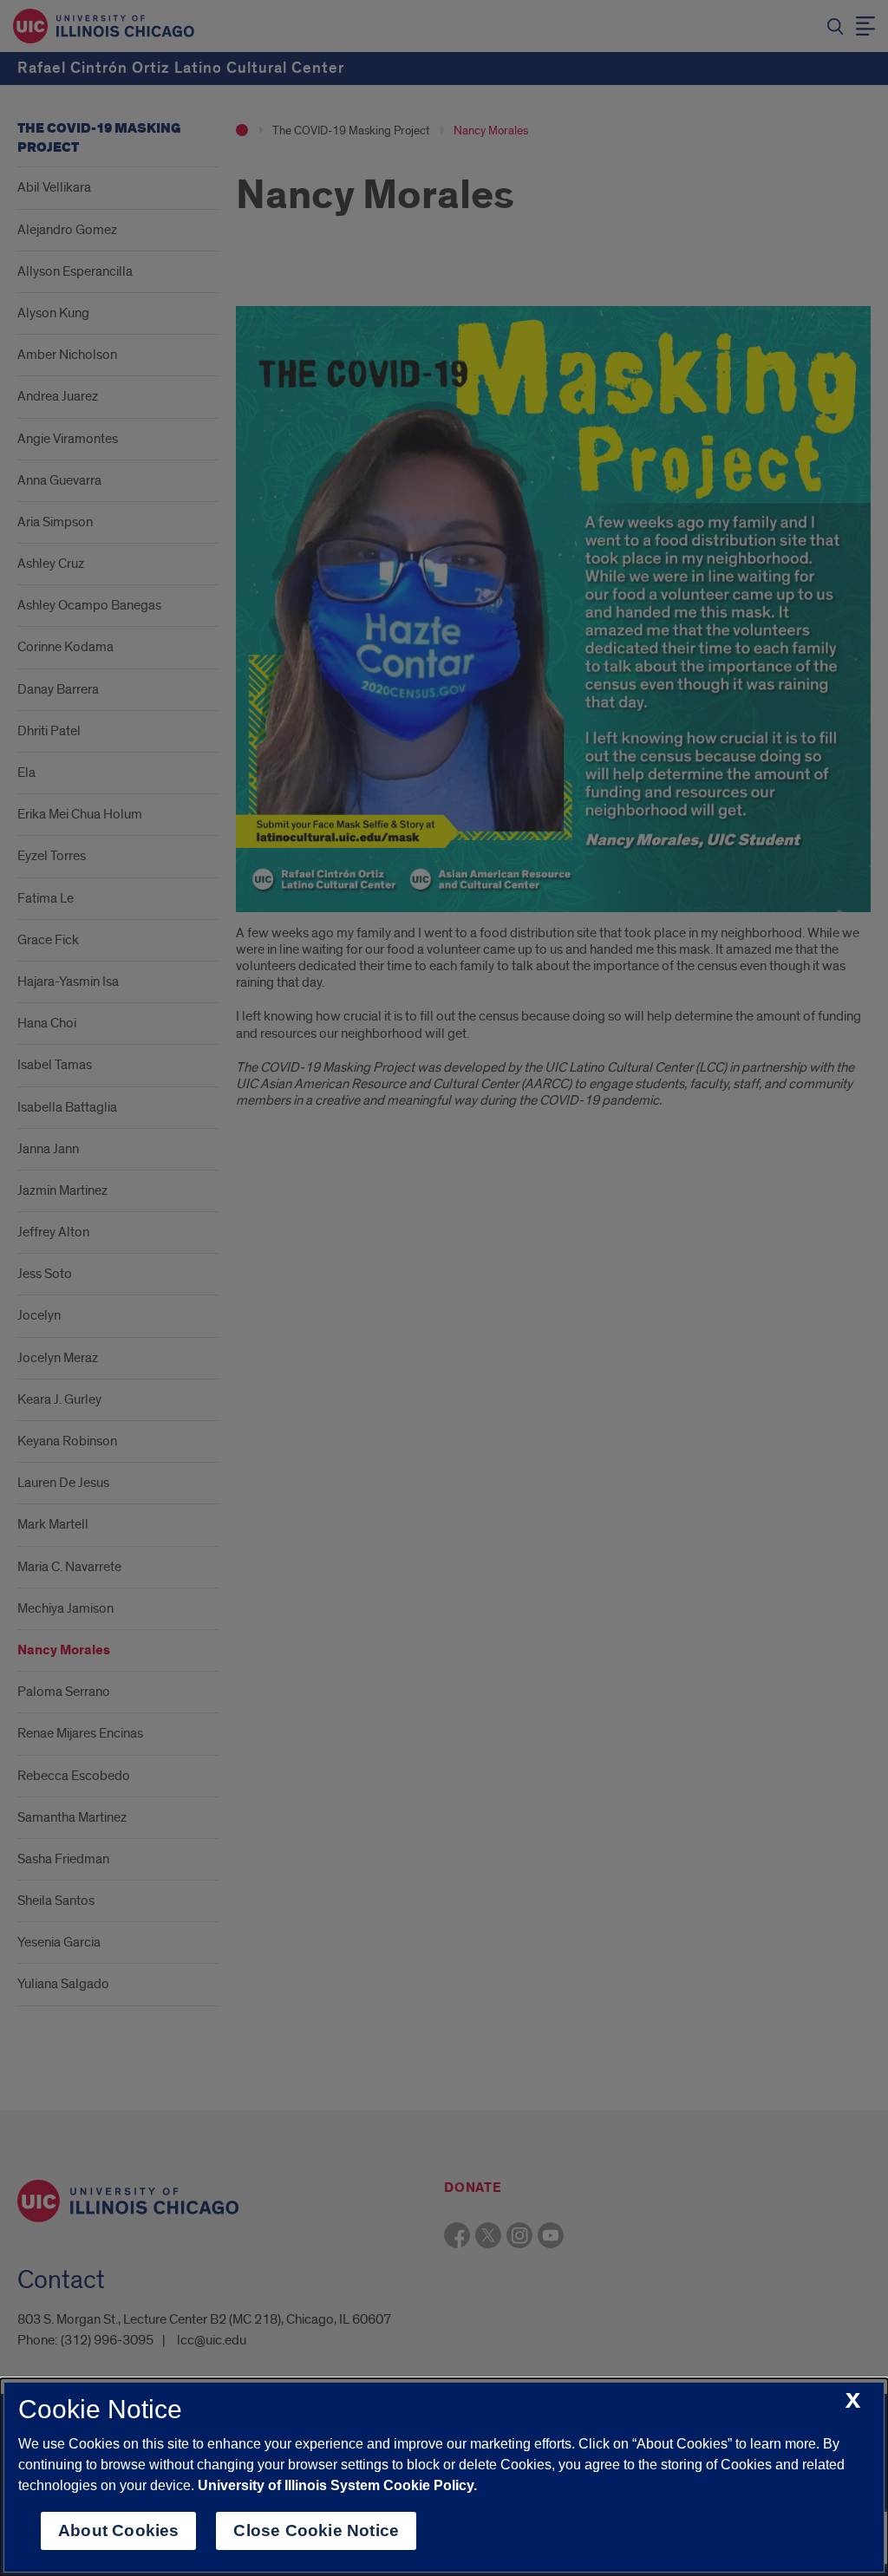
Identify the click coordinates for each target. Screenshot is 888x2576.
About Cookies (118, 2530)
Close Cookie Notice (316, 2530)
